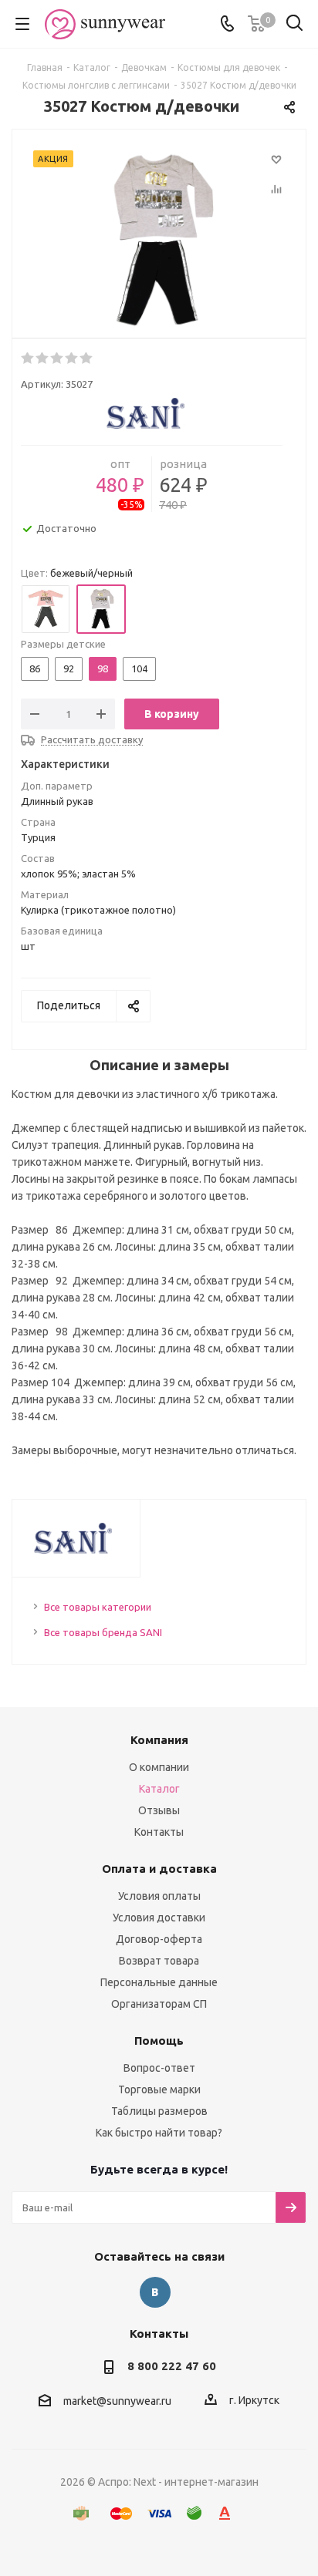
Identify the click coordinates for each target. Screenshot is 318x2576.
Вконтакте (155, 2292)
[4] (72, 359)
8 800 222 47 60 (172, 2366)
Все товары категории (98, 1607)
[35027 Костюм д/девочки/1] (159, 241)
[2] (43, 359)
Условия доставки (159, 1918)
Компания (159, 1740)
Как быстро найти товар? (159, 2133)
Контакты (159, 1832)
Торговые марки (159, 2089)
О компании (159, 1767)
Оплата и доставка (159, 1869)
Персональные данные (159, 1982)
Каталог (159, 1789)
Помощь (159, 2041)
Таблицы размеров (159, 2111)
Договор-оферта (159, 1939)
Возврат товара (159, 1961)
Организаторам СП (159, 2004)
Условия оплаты (159, 1896)
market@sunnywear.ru (117, 2402)
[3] (58, 359)
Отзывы (159, 1810)
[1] (28, 359)
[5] (87, 359)
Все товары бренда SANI (103, 1632)
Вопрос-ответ (159, 2068)
